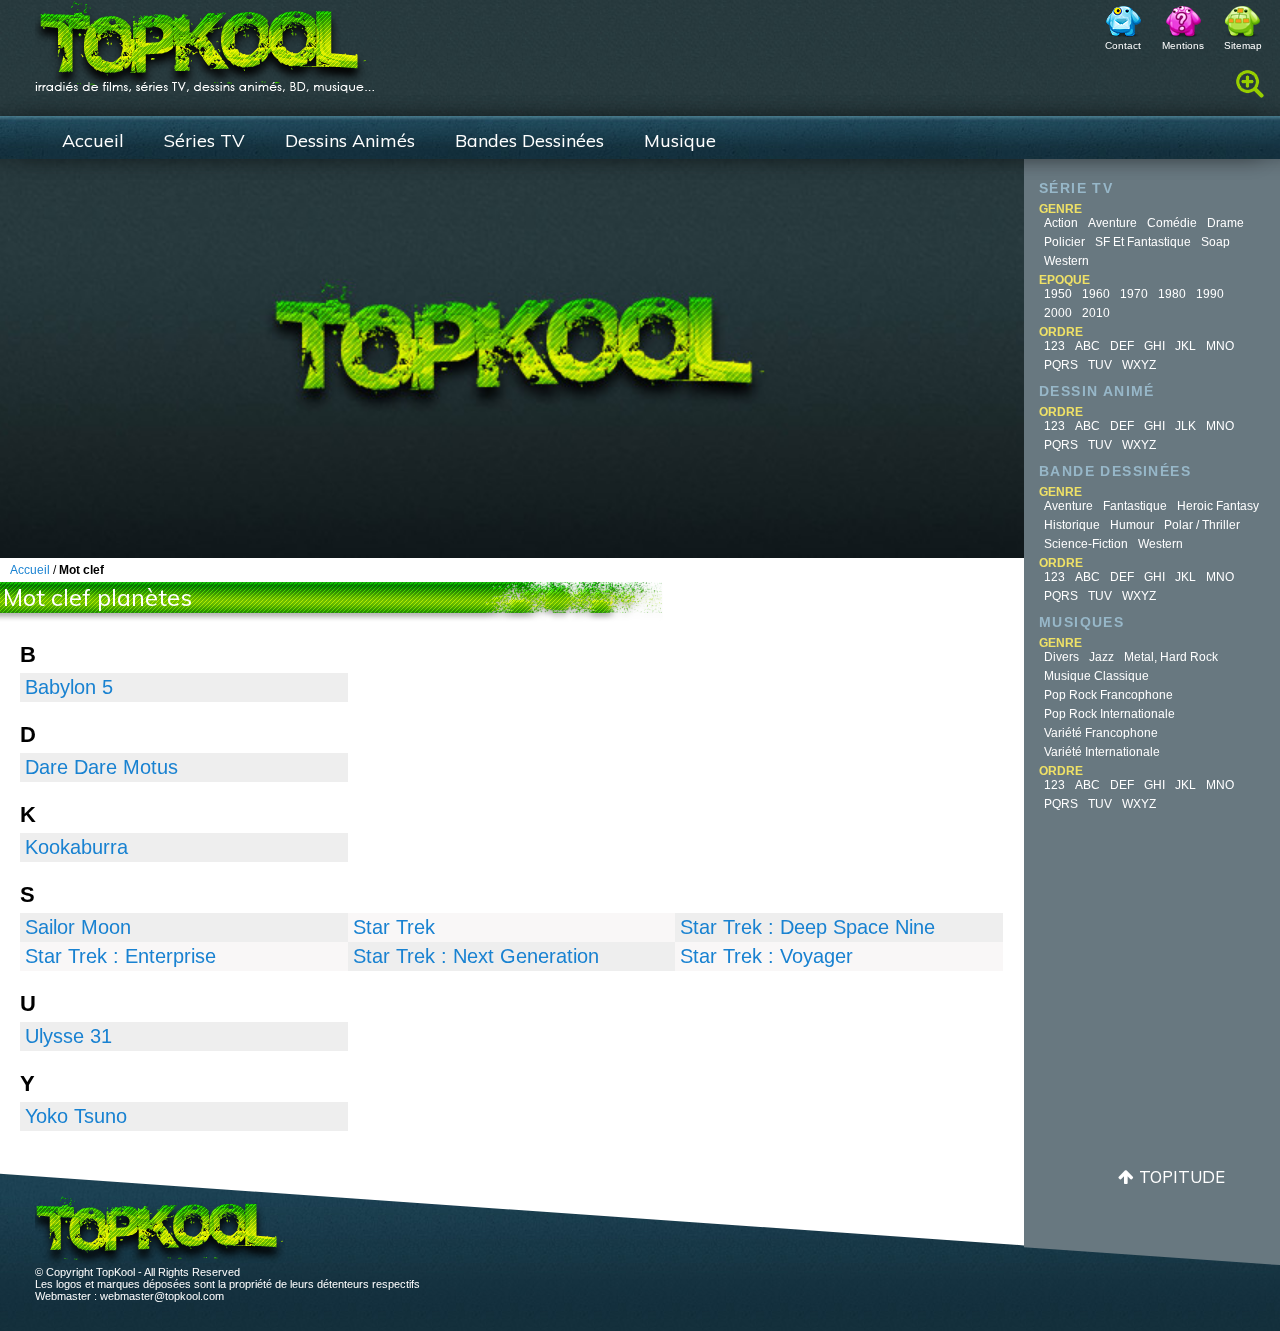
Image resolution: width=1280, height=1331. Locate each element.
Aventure (1112, 223)
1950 (1058, 294)
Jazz (1101, 657)
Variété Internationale (1102, 752)
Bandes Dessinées (529, 140)
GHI (1154, 346)
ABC (1087, 346)
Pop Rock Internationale (1109, 714)
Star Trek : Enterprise (120, 956)
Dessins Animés (350, 140)
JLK (1185, 426)
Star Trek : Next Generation (476, 956)
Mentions (1183, 45)
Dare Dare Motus (101, 767)
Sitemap (1243, 45)
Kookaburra (76, 847)
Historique (1072, 525)
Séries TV (204, 140)
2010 (1096, 313)
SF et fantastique (1143, 242)
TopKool (205, 41)
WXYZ (1139, 365)
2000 (1058, 313)
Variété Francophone (1101, 733)
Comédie (1172, 223)
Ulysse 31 (68, 1036)
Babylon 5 (69, 687)
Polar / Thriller (1202, 525)
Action (1061, 223)
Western (1066, 261)
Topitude (1182, 1176)
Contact (1123, 45)
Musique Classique (1096, 676)
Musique (680, 140)
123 (1054, 346)
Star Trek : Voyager (766, 956)
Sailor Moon (78, 927)
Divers (1061, 657)
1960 (1096, 294)
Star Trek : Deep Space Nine (807, 927)
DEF (1122, 346)
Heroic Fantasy (1218, 506)
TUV (1100, 365)
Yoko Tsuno (76, 1116)
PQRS (1061, 365)
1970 (1134, 294)
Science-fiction (1086, 544)
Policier (1064, 242)
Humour (1132, 525)
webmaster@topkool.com (162, 1296)
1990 (1210, 294)
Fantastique (1135, 506)
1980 (1172, 294)
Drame (1225, 223)
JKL (1185, 346)
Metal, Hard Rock (1171, 657)
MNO (1220, 346)
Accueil (93, 140)
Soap (1215, 242)
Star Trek (394, 927)
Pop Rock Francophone (1108, 695)
